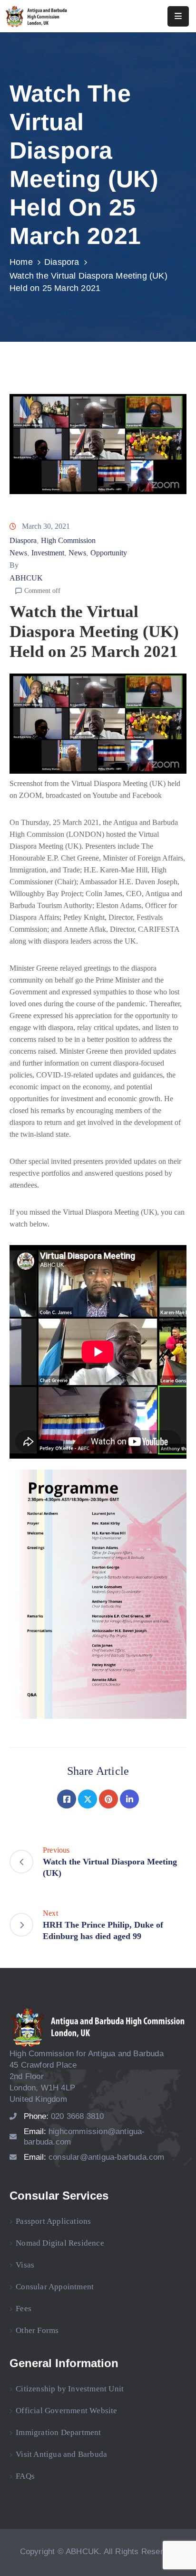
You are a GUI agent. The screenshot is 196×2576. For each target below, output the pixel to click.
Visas (25, 2265)
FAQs (25, 2476)
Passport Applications (53, 2221)
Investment (48, 553)
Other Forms (37, 2330)
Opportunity (109, 553)
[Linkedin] (129, 1799)
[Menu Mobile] (178, 16)
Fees (24, 2309)
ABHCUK (26, 578)
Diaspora (62, 262)
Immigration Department (58, 2432)
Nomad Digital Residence (60, 2243)
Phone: (64, 2116)
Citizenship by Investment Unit (70, 2389)
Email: (94, 2157)
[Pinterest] (108, 1799)
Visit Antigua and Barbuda (61, 2454)
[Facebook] (67, 1799)
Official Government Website (66, 2411)
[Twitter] (88, 1799)
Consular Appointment (55, 2287)
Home (21, 262)
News (77, 553)
